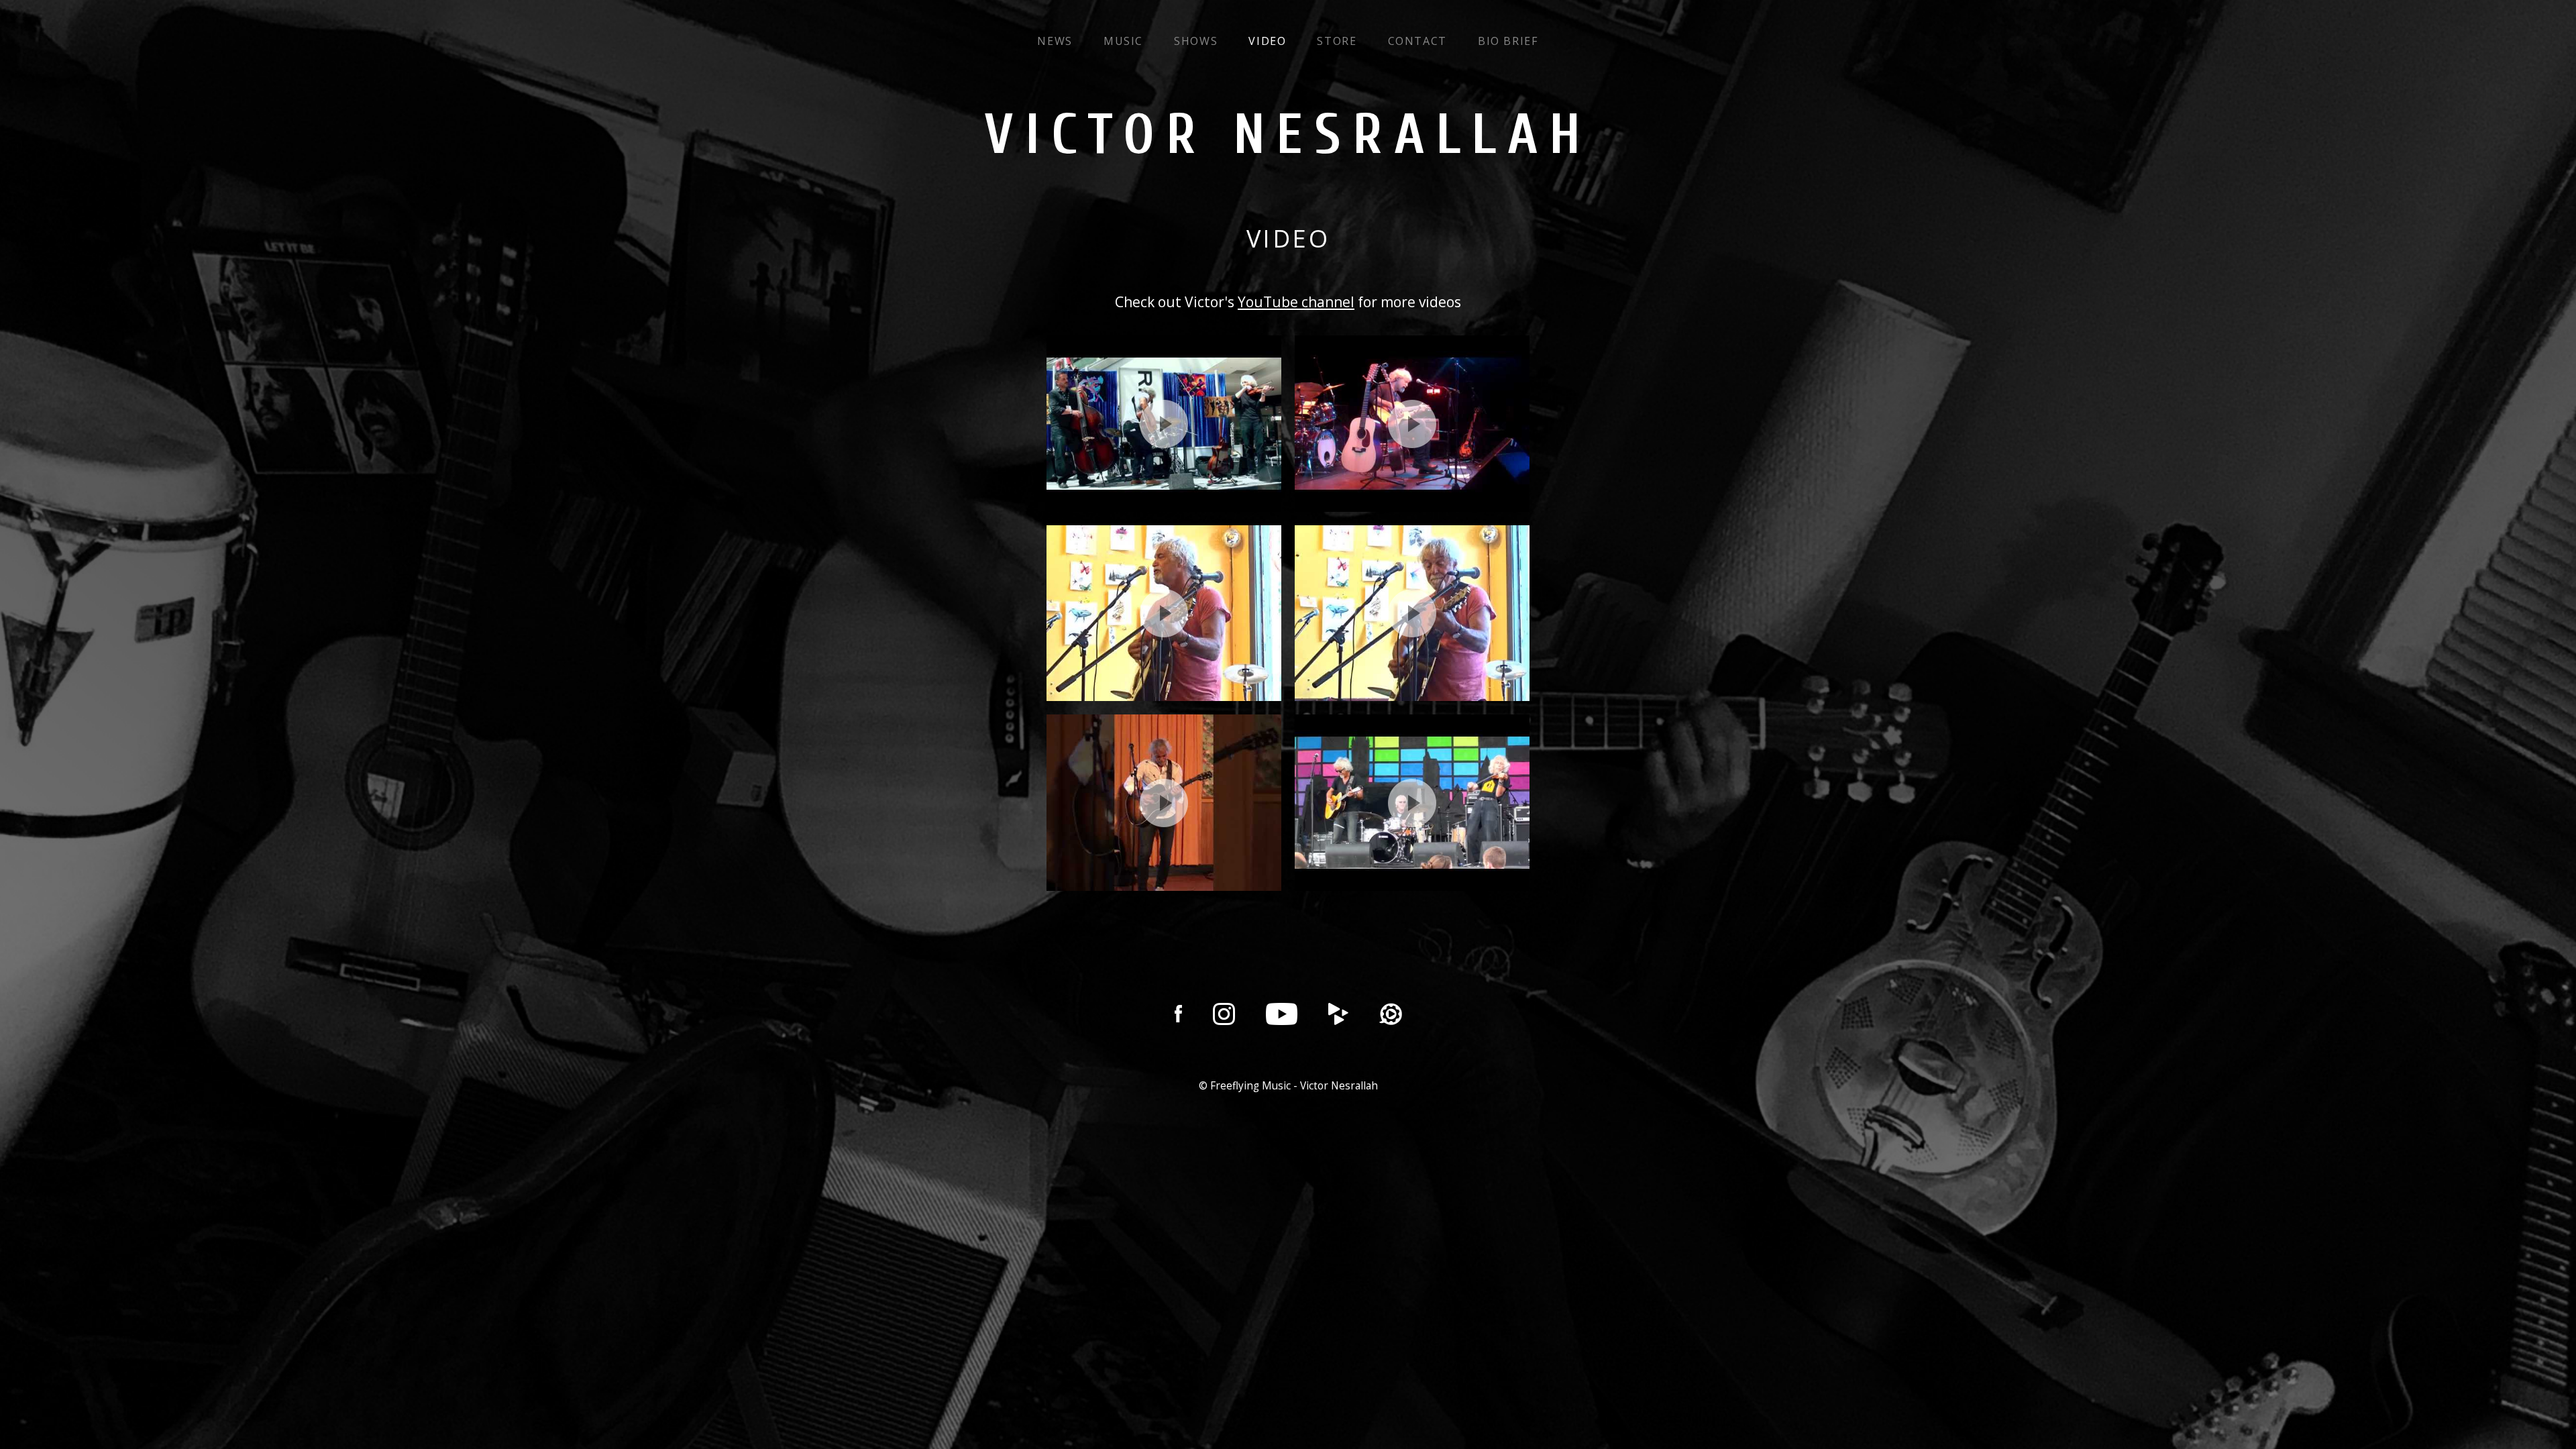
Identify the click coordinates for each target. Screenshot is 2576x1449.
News (1055, 41)
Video (1267, 41)
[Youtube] (1282, 1014)
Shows (1196, 41)
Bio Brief (1508, 41)
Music (1123, 41)
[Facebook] (1178, 1014)
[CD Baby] (1338, 1014)
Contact (1417, 41)
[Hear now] (1391, 1014)
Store (1337, 41)
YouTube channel (1296, 302)
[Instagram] (1224, 1014)
